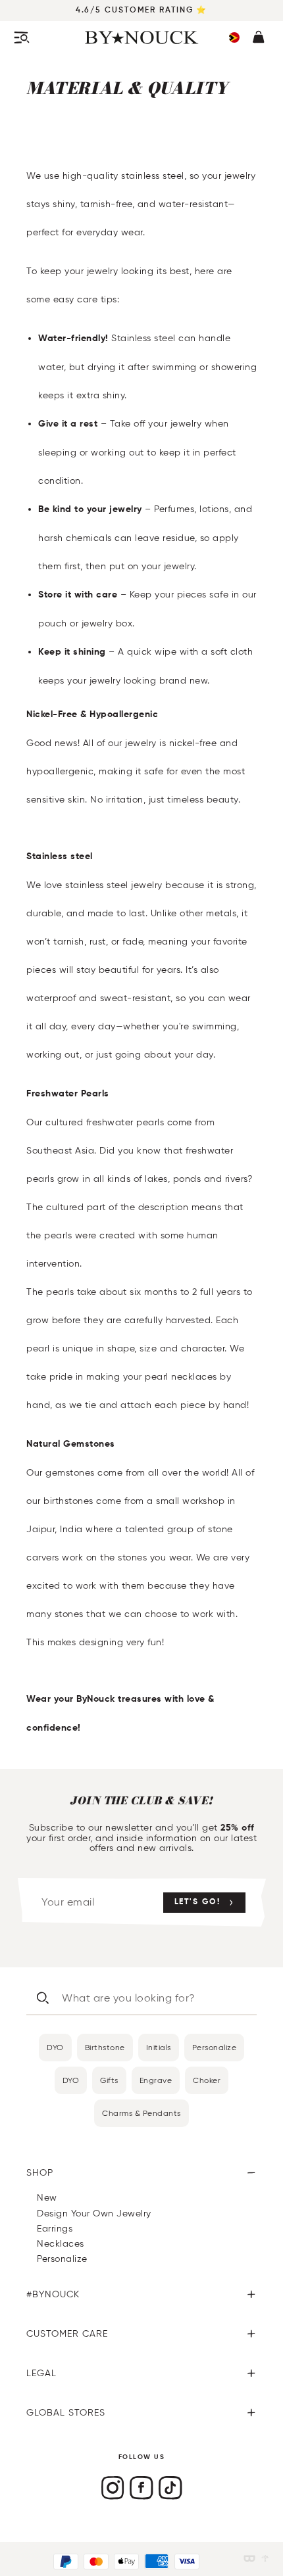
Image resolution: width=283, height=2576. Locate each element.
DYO (55, 2047)
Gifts (109, 2080)
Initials (159, 2047)
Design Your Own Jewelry (94, 2213)
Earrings (55, 2229)
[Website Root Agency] (265, 2559)
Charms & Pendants (141, 2113)
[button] (234, 37)
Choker (207, 2080)
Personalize (215, 2047)
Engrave (156, 2080)
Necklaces (61, 2244)
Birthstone (105, 2047)
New (47, 2198)
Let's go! (197, 1902)
